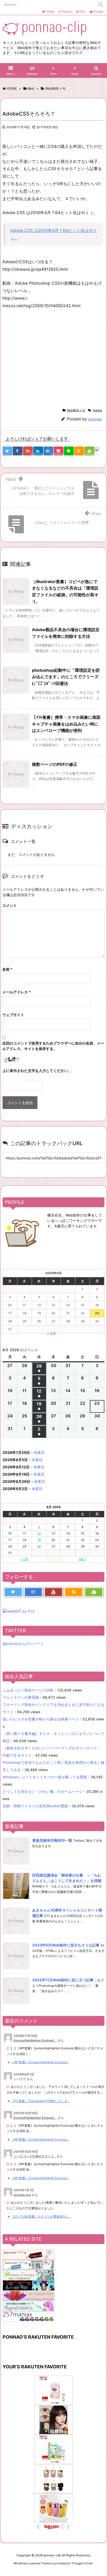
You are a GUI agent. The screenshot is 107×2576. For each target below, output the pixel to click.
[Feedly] (94, 1592)
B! (65, 12)
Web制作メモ (76, 410)
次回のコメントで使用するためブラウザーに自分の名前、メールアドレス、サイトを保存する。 (53, 1046)
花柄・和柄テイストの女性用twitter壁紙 (35, 1806)
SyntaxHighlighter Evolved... (35, 2040)
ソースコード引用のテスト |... (35, 2156)
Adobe (97, 410)
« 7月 (24, 1559)
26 (39, 1546)
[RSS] (79, 451)
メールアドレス (16, 992)
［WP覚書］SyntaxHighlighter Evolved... (40, 2062)
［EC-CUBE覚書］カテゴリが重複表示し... (41, 2216)
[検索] (101, 4)
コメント (10, 905)
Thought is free (82, 2563)
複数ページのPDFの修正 (55, 764)
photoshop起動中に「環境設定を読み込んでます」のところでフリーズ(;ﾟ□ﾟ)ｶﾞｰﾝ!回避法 (66, 677)
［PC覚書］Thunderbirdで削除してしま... (40, 2101)
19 (39, 1540)
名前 (7, 969)
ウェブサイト (13, 1015)
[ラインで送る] (69, 451)
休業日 (39, 1452)
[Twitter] (13, 1592)
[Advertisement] (46, 357)
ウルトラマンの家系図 (21, 1697)
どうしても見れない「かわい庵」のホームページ (43, 1791)
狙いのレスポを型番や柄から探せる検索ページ (41, 1719)
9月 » (83, 1559)
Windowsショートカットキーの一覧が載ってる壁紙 (45, 1777)
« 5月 (52, 1334)
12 (39, 1533)
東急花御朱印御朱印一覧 (52, 1840)
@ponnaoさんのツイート (23, 1644)
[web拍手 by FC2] (100, 451)
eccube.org (22, 2195)
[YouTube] (53, 1592)
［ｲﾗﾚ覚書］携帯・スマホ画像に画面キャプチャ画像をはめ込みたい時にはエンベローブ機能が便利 (66, 724)
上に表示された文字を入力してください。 (37, 1071)
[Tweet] (7, 451)
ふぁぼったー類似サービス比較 (28, 1690)
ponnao (95, 419)
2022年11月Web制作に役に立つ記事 (63, 1980)
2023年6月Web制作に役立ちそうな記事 (66, 1945)
